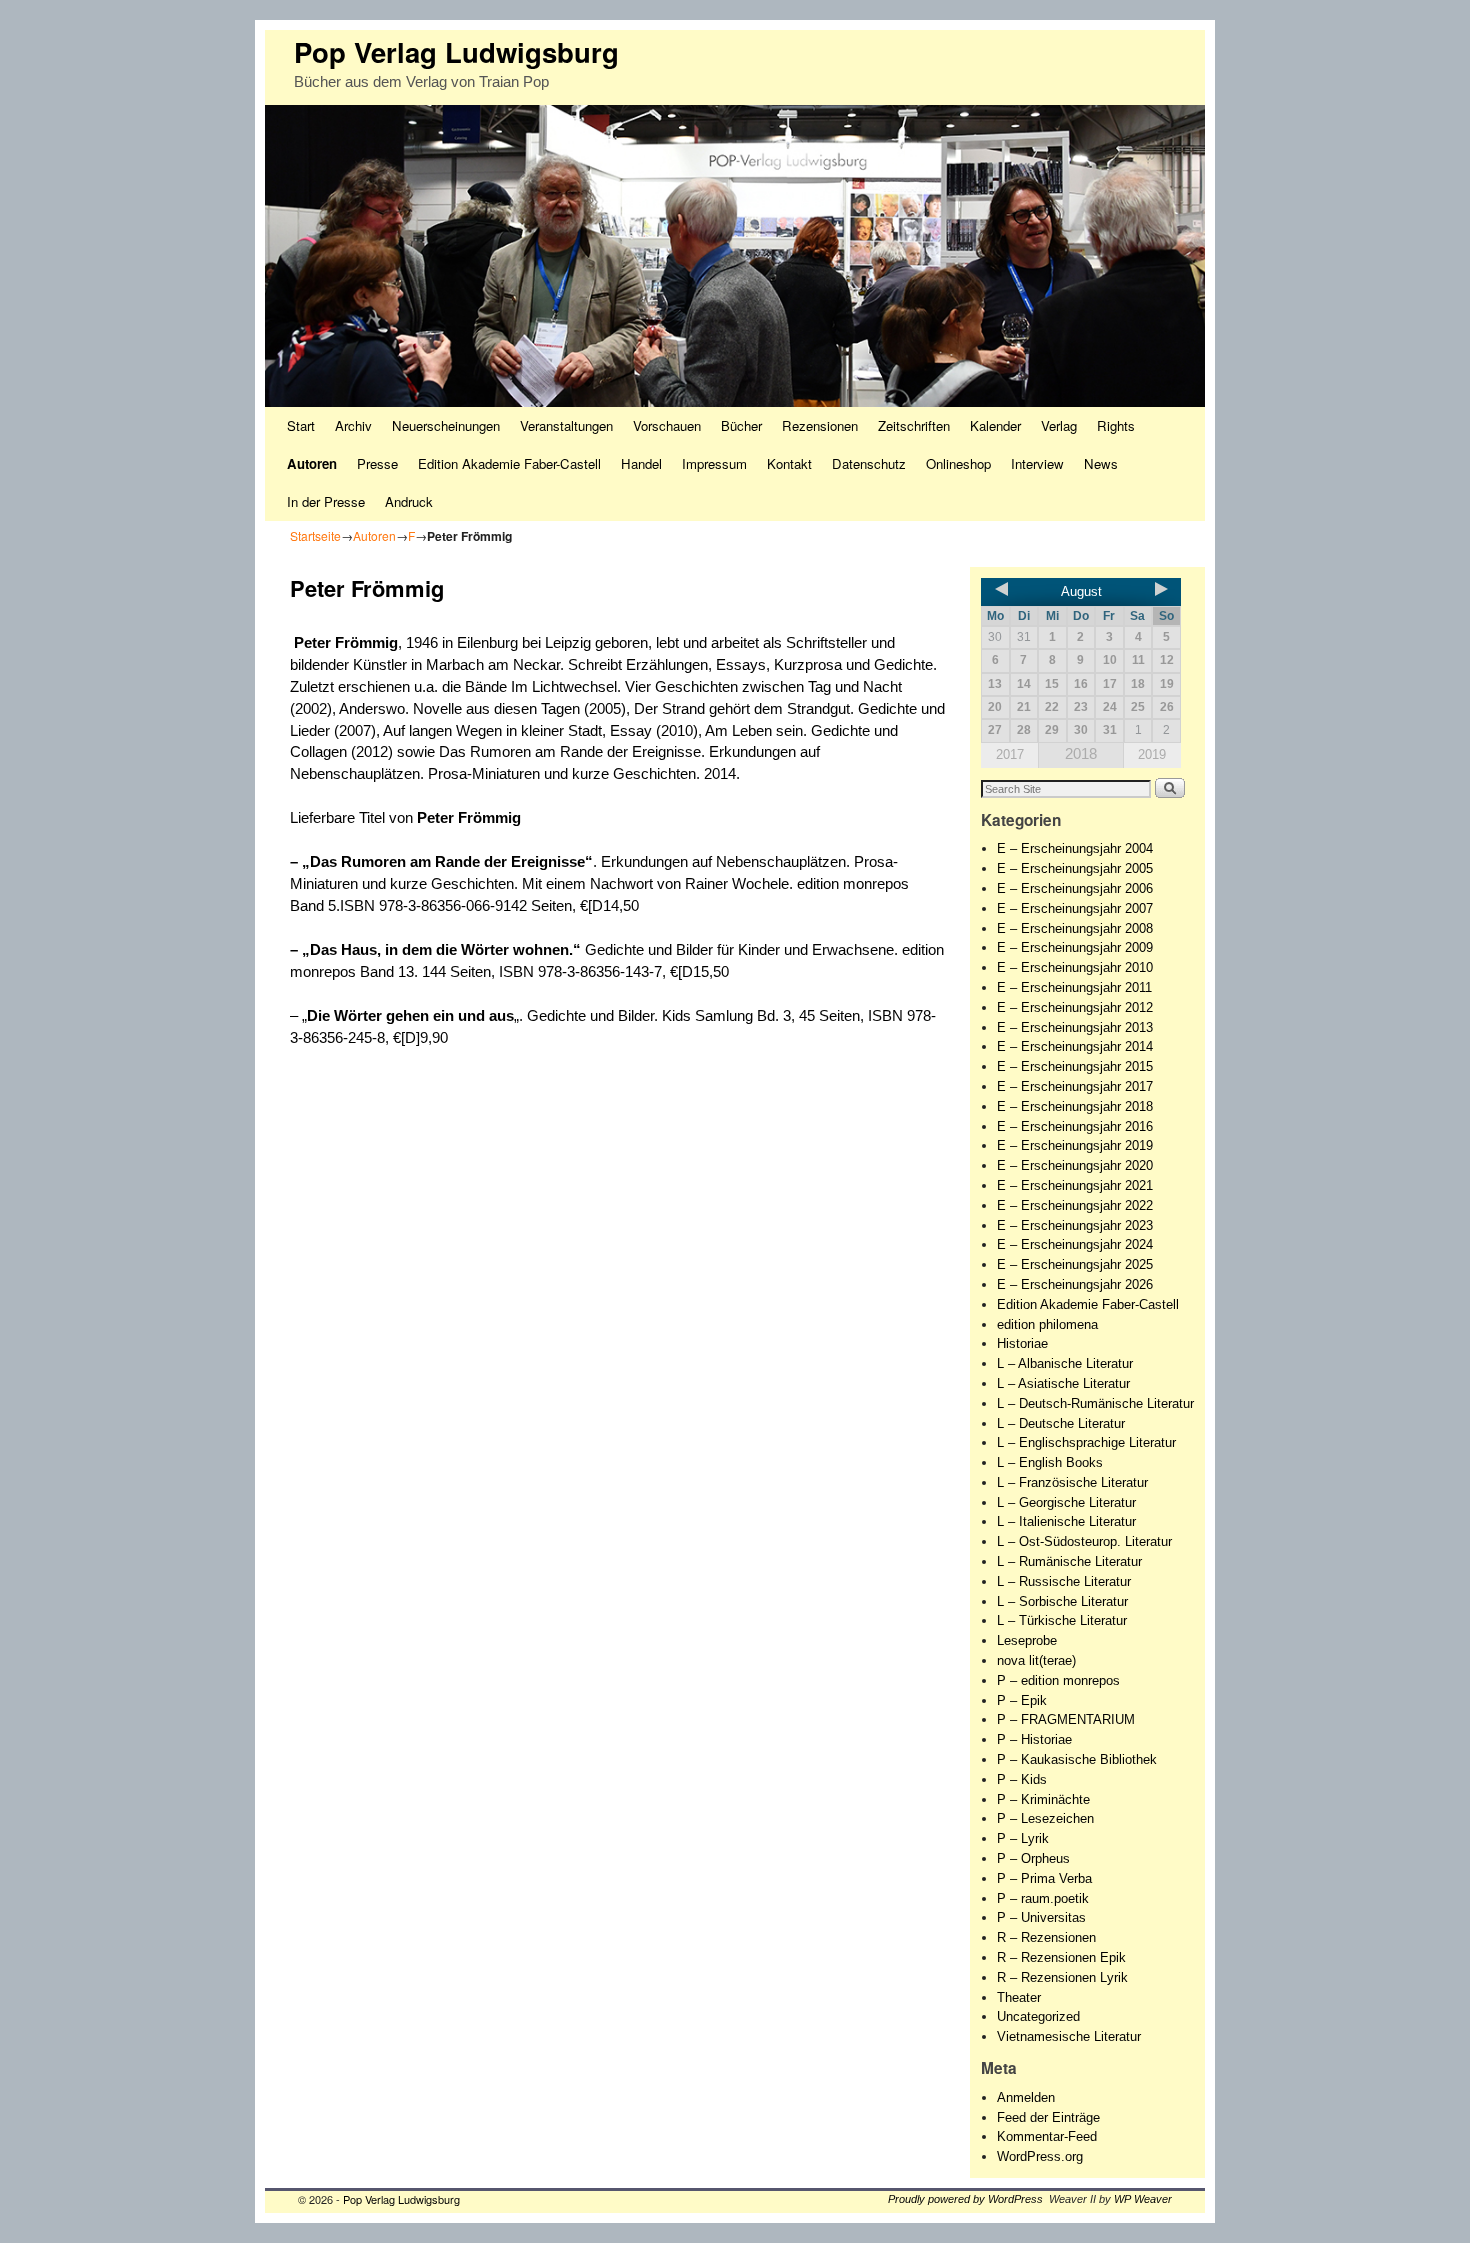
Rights (1116, 425)
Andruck (409, 501)
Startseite (315, 535)
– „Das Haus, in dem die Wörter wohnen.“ (437, 950)
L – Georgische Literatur (1066, 1502)
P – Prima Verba (1044, 1878)
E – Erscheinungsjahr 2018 (1075, 1106)
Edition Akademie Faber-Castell (509, 463)
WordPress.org (1040, 2156)
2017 (1010, 754)
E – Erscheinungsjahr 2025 (1075, 1264)
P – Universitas (1041, 1917)
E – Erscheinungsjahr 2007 (1075, 908)
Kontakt (789, 463)
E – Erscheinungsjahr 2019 (1075, 1145)
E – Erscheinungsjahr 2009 (1075, 947)
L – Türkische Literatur (1062, 1620)
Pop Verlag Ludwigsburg (456, 51)
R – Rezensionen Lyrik (1062, 1977)
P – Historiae (1034, 1739)
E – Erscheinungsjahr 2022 (1075, 1205)
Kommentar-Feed (1047, 2136)
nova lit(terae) (1036, 1660)
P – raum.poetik (1043, 1898)
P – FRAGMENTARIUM (1066, 1719)
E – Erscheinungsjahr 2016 (1075, 1126)
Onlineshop (958, 463)
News (1101, 463)
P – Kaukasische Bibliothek (1077, 1759)
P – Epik (1022, 1700)
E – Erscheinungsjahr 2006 (1075, 888)
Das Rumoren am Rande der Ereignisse (447, 862)
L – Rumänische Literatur (1069, 1561)
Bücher (741, 425)
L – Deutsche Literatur (1061, 1423)
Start (301, 425)
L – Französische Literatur (1072, 1482)
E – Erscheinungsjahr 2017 (1075, 1086)
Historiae (1022, 1343)
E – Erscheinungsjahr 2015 (1075, 1066)
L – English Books (1050, 1462)
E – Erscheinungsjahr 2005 (1075, 868)
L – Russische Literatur (1064, 1581)
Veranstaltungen (566, 425)
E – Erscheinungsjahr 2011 (1074, 987)
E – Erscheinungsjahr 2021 (1075, 1185)
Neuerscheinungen (446, 425)
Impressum (714, 463)
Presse (377, 463)
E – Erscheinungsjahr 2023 (1075, 1225)
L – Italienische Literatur (1066, 1521)
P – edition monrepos (1058, 1680)
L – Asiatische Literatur (1063, 1383)
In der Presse (326, 501)
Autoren (312, 463)
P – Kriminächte (1043, 1799)
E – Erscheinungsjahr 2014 (1075, 1046)
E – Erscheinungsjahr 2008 (1075, 928)
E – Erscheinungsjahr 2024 (1075, 1244)
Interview (1037, 463)
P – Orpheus (1033, 1858)
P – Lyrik (1023, 1838)
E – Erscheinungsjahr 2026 (1075, 1284)
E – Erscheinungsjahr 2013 (1075, 1027)
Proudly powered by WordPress (965, 2199)
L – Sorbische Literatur (1062, 1601)
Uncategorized (1038, 2016)
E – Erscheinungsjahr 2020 (1075, 1165)
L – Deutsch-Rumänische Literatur (1095, 1403)
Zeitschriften (914, 425)
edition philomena (1047, 1324)
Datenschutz (869, 463)
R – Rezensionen (1046, 1937)
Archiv (353, 425)
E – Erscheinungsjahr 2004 (1075, 848)
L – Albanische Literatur (1065, 1363)
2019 (1152, 754)
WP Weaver (1143, 2199)
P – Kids (1022, 1779)
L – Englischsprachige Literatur (1086, 1442)
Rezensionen (820, 425)
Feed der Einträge (1048, 2117)
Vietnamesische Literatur (1069, 2036)
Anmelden (1026, 2097)
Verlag (1059, 425)
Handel (641, 463)
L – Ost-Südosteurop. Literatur (1084, 1541)
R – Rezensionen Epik (1061, 1957)
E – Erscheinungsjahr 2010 (1075, 967)
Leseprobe (1027, 1640)
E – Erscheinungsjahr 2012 (1075, 1007)
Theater (1019, 1997)
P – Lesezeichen (1045, 1818)
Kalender (995, 425)
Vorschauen (667, 425)
